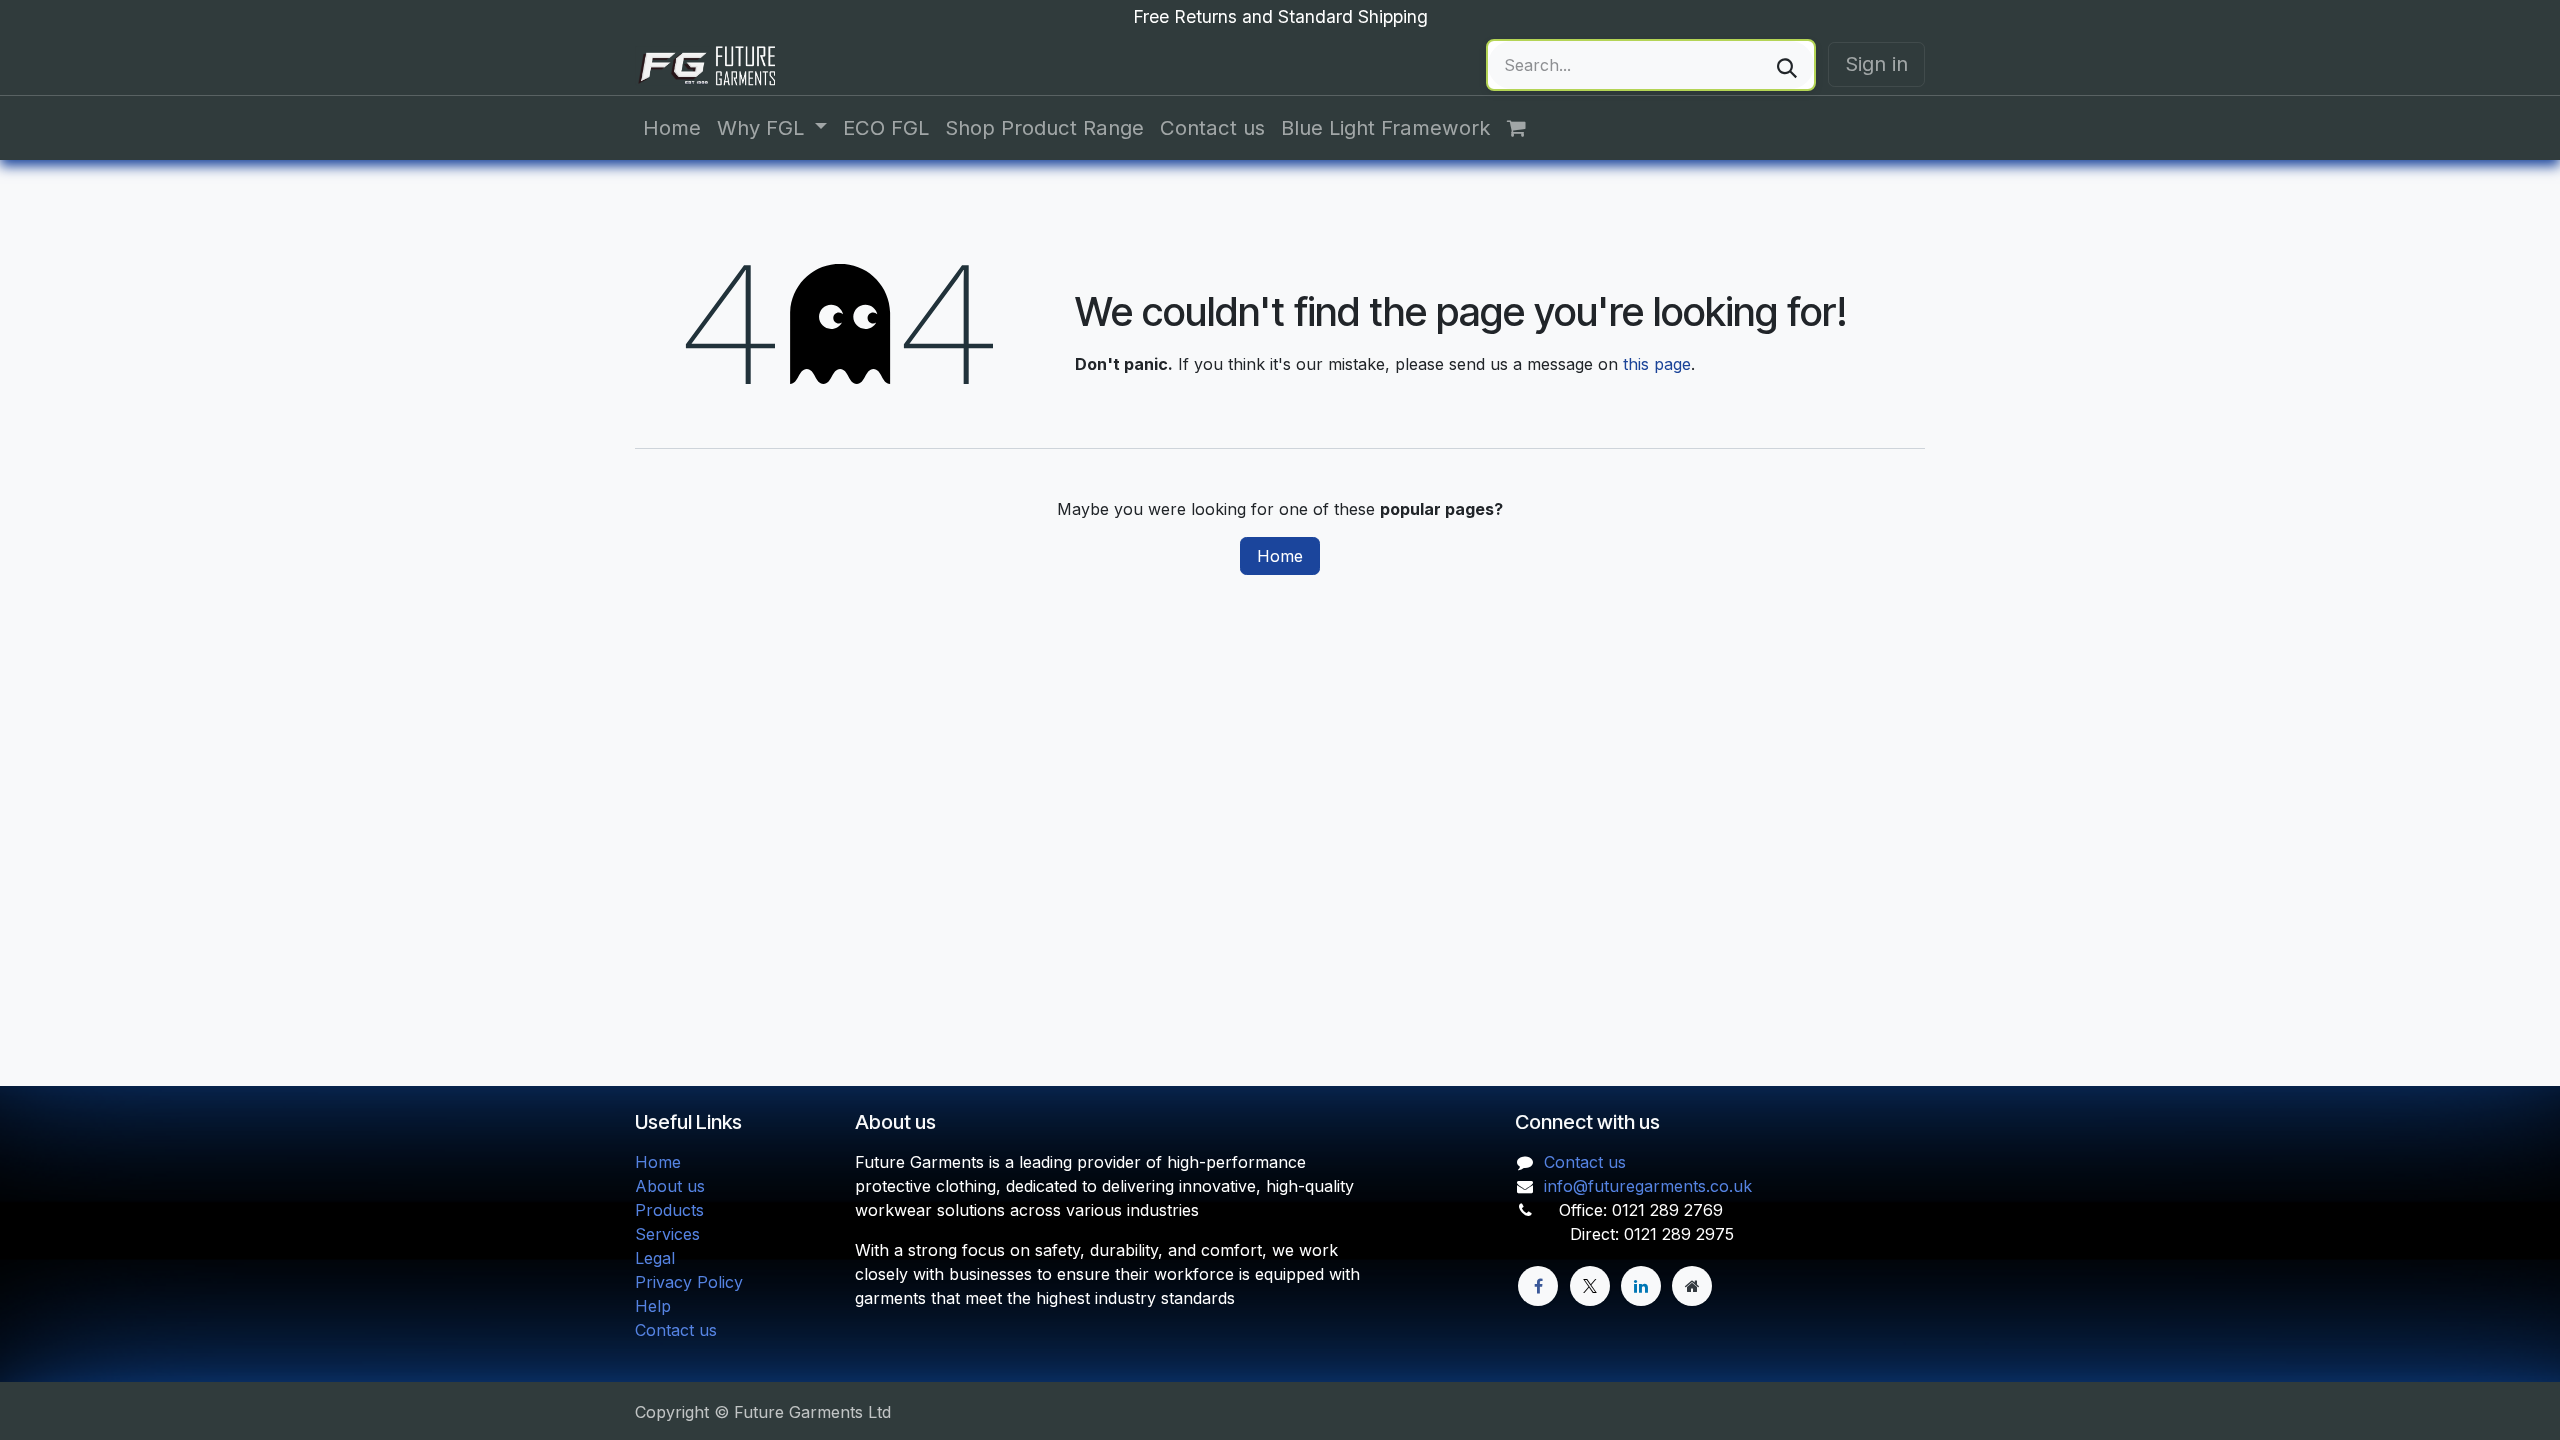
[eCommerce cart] (1527, 128)
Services (667, 1234)
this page (1657, 364)
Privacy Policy (689, 1282)
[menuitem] (672, 128)
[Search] (1787, 65)
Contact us (676, 1330)
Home (1280, 556)
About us (670, 1186)
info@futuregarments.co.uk (1648, 1186)
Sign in (1876, 63)
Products (669, 1210)
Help (653, 1306)
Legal (655, 1258)
